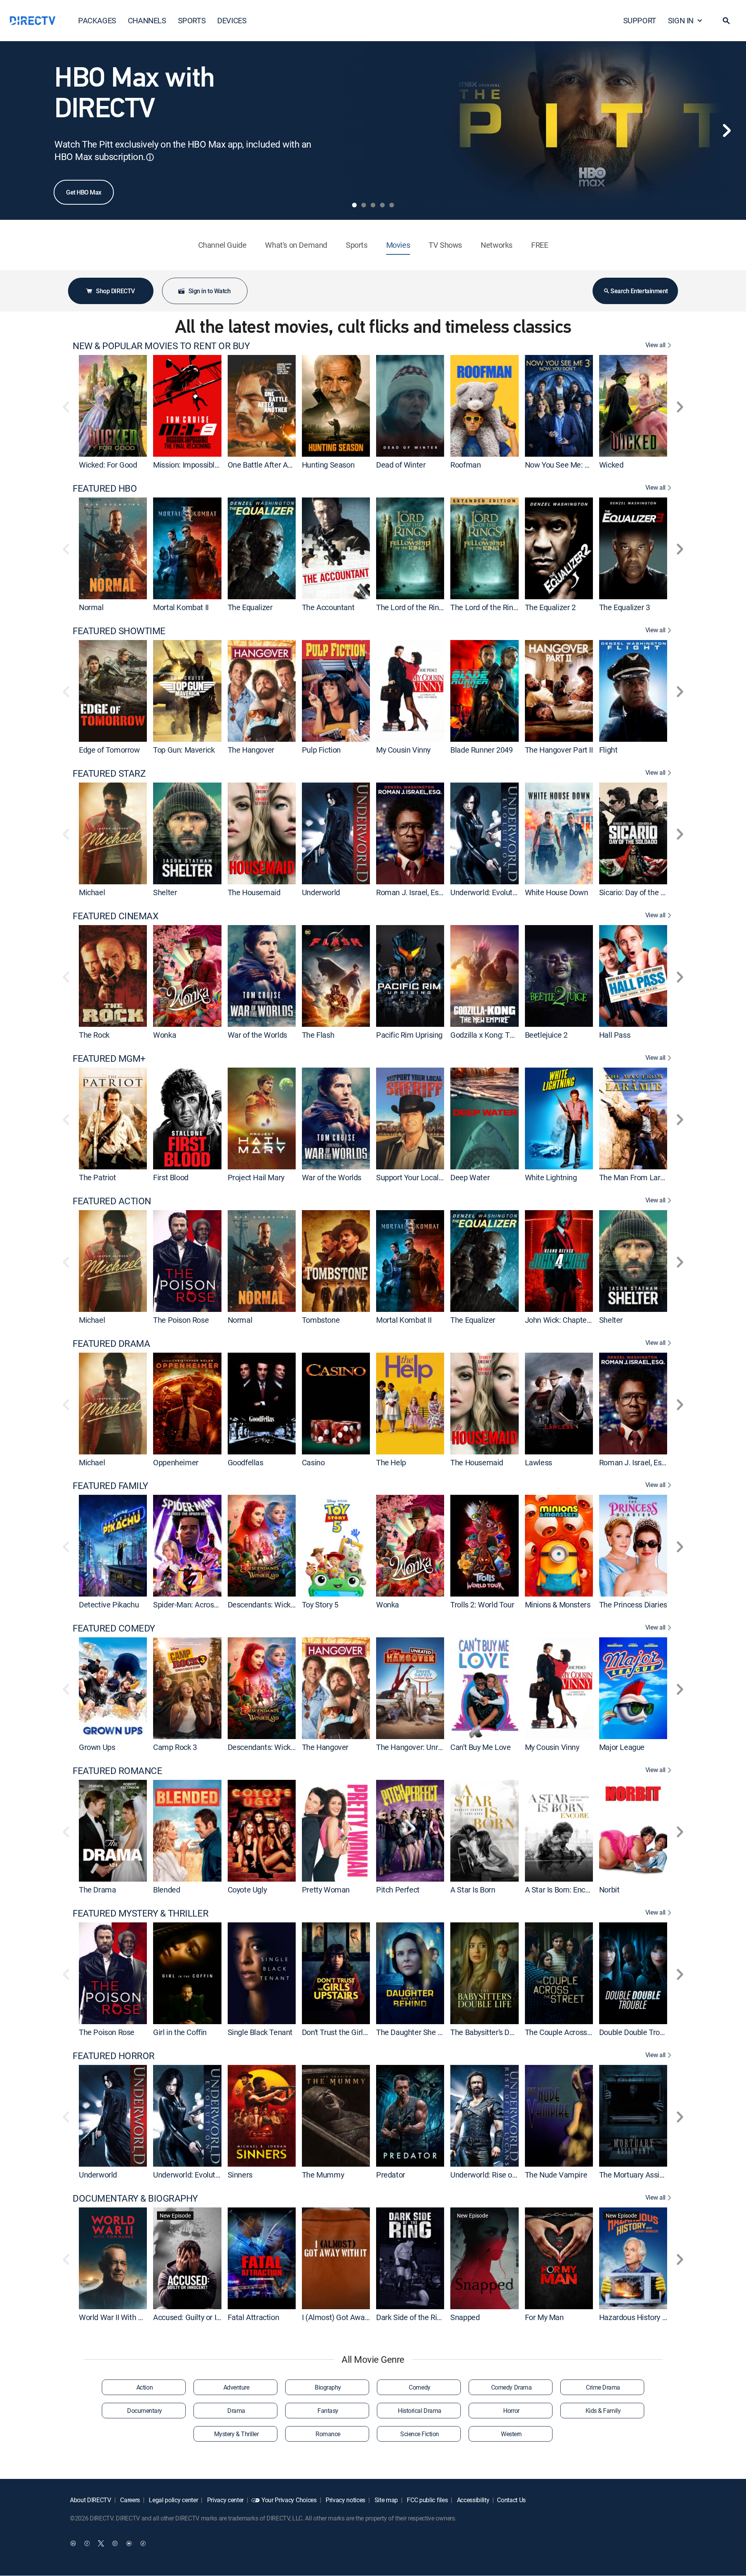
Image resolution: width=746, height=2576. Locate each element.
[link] (113, 406)
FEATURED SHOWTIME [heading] (119, 631)
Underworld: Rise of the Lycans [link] (501, 2175)
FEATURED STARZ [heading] (109, 773)
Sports (357, 245)
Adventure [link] (236, 2387)
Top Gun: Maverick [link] (184, 750)
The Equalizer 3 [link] (625, 607)
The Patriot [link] (98, 1177)
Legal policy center (173, 2500)
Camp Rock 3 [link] (175, 1747)
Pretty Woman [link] (326, 1890)
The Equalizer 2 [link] (550, 607)
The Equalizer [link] (250, 607)
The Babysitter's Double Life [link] (496, 2032)
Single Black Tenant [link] (260, 2032)
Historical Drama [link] (419, 2411)
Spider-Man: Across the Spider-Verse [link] (214, 1605)
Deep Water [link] (470, 1177)
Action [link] (145, 2387)
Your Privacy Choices (289, 2500)
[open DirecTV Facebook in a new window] (87, 2543)
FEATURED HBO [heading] (105, 488)
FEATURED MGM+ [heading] (109, 1058)
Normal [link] (91, 607)
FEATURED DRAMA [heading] (111, 1344)
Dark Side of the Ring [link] (411, 2317)
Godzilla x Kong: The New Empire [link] (505, 1035)
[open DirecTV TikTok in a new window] (143, 2543)
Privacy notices (345, 2500)
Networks (497, 245)
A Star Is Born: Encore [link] (560, 1890)
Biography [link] (328, 2387)
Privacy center (225, 2500)
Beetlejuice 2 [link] (546, 1035)
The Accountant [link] (328, 607)
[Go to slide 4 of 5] (382, 205)
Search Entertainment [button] (639, 291)
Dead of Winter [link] (401, 465)
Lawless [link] (539, 1462)
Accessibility (472, 2500)
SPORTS (192, 20)
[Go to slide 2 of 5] (364, 205)
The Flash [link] (318, 1035)
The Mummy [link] (323, 2175)
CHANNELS (147, 20)
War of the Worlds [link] (257, 1035)
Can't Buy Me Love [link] (480, 1747)
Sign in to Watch (209, 291)
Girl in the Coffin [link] (180, 2032)
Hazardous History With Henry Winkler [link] (662, 2317)
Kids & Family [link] (603, 2411)
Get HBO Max (84, 192)
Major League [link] (622, 1747)
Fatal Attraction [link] (254, 2317)
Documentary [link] (145, 2411)
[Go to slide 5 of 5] (392, 205)
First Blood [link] (171, 1177)
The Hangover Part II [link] (559, 750)
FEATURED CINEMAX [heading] (115, 916)
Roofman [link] (465, 465)
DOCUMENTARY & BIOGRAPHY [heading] (135, 2198)
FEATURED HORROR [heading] (114, 2056)
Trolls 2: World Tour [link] (482, 1605)
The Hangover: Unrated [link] (415, 1747)
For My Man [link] (544, 2317)
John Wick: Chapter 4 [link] (560, 1320)
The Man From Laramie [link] (638, 1177)
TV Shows (445, 245)
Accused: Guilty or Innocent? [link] (200, 2317)
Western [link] (511, 2434)
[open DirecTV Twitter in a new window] (101, 2543)
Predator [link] (391, 2175)
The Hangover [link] (251, 750)
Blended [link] (166, 1890)
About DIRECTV (91, 2500)
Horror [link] (511, 2411)
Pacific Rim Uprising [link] (409, 1035)
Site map (385, 2500)
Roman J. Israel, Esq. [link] (410, 892)
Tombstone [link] (321, 1320)
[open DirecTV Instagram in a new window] (115, 2543)
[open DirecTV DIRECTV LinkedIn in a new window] (73, 2543)
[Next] (727, 130)
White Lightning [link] (551, 1177)
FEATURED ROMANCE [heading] (117, 1771)
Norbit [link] (609, 1890)
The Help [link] (391, 1462)
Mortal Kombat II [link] (181, 607)
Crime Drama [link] (603, 2387)
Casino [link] (313, 1462)
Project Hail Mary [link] (256, 1177)
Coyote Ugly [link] (247, 1890)
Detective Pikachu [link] (109, 1605)
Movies (398, 245)
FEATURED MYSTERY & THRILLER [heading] (140, 1913)
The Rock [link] (94, 1035)
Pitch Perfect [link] (398, 1890)
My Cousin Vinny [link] (403, 750)
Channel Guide (222, 245)
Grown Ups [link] (97, 1747)
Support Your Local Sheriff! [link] (420, 1177)
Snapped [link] (465, 2317)
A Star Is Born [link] (473, 1890)
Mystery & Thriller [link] (236, 2434)
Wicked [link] (611, 465)
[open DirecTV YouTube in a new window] (129, 2543)
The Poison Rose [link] (181, 1320)
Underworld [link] (321, 892)
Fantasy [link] (328, 2411)
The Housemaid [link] (254, 892)
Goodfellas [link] (246, 1462)
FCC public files (427, 2500)
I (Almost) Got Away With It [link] (347, 2317)
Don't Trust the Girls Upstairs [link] (349, 2032)
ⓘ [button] (150, 157)
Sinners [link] (240, 2175)
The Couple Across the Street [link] (573, 2032)
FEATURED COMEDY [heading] (114, 1628)
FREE (539, 245)
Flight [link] (608, 750)
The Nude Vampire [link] (556, 2175)
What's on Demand (296, 245)
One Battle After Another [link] (268, 465)
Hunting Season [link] (328, 465)
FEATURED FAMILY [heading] (110, 1486)
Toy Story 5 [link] (320, 1605)
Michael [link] (92, 892)
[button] (726, 21)
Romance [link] (328, 2434)
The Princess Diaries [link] (633, 1605)
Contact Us (511, 2500)
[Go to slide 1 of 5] (354, 205)
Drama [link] (236, 2411)
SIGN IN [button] (681, 20)
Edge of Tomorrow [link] (109, 750)
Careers (129, 2500)
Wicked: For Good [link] (108, 465)
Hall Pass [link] (615, 1035)
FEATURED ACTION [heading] (112, 1201)
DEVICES (232, 20)
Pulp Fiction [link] (321, 750)
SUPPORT (640, 20)
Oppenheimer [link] (176, 1462)
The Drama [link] (97, 1890)
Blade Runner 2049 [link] (481, 750)
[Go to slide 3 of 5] (373, 205)
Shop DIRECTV (115, 291)
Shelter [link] (165, 892)
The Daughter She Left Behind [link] (426, 2032)
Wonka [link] (165, 1035)
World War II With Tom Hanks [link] (127, 2317)
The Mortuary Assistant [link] (638, 2175)
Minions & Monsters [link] (558, 1605)
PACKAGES (97, 20)
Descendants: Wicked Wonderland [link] (284, 1605)
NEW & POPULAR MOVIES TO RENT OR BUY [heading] (161, 346)
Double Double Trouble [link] (637, 2032)
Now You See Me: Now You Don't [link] (578, 465)
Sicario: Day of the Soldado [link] (643, 892)
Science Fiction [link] (420, 2434)
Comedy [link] (419, 2387)
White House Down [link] (557, 892)
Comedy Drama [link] (511, 2387)
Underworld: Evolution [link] (486, 892)
